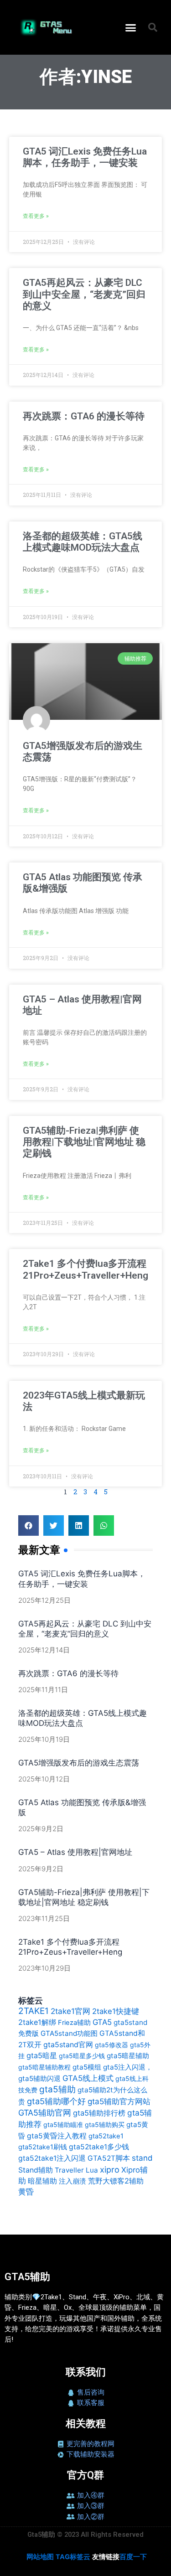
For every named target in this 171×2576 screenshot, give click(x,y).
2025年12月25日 (44, 1600)
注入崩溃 (73, 2181)
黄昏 (26, 2192)
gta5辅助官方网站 (119, 2101)
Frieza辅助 (74, 2023)
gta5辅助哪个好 (56, 2101)
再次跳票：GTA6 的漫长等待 (84, 416)
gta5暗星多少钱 (82, 2056)
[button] (130, 27)
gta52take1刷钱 (43, 2147)
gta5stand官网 (68, 2044)
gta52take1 (106, 2136)
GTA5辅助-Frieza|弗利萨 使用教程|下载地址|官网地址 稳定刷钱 (84, 1142)
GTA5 (102, 2022)
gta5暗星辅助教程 (44, 2067)
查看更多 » (36, 216)
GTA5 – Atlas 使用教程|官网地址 (75, 1852)
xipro (110, 2169)
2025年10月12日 (44, 1779)
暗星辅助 (42, 2181)
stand (142, 2158)
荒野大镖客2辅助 (116, 2181)
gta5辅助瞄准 (63, 2124)
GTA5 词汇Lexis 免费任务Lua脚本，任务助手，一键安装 (85, 157)
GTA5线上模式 (88, 2078)
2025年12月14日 (44, 1650)
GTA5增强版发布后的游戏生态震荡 (79, 1763)
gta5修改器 (111, 2045)
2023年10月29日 (44, 1968)
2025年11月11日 (43, 1690)
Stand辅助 (36, 2170)
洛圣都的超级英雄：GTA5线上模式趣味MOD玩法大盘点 (83, 542)
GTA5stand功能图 (69, 2033)
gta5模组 (87, 2067)
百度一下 (133, 2557)
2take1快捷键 (116, 2011)
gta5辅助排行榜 (99, 2113)
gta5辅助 (57, 2089)
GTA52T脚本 (109, 2158)
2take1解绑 (37, 2022)
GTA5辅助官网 (45, 2113)
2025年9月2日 (41, 1829)
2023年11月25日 (44, 1918)
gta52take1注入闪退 (52, 2158)
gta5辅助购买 (105, 2124)
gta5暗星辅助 (128, 2056)
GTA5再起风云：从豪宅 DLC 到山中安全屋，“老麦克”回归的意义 (84, 294)
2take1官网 (70, 2011)
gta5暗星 (42, 2055)
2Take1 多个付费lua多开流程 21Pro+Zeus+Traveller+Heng (85, 1269)
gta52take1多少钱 (99, 2147)
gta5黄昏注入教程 (57, 2136)
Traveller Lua (76, 2170)
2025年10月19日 (44, 1739)
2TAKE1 (34, 2011)
